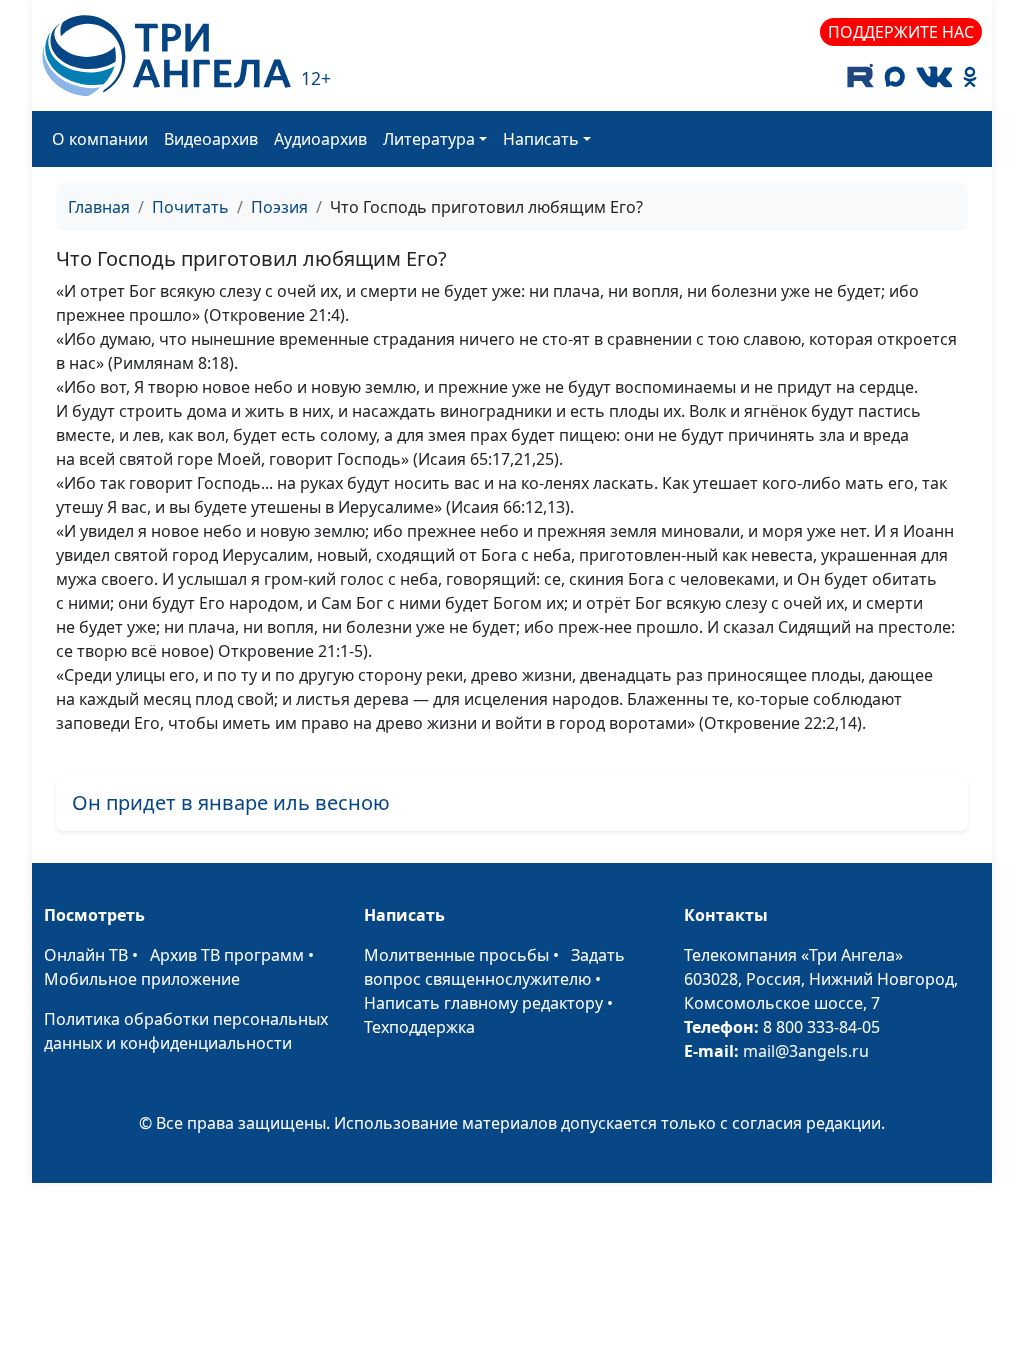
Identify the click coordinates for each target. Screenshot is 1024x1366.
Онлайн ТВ (86, 955)
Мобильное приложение (142, 979)
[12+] (166, 55)
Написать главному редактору (483, 1003)
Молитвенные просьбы (456, 955)
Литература (429, 139)
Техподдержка (419, 1027)
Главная (99, 207)
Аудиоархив (320, 139)
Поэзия (279, 207)
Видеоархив (211, 139)
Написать (541, 139)
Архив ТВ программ (227, 955)
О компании (100, 139)
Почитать (190, 207)
